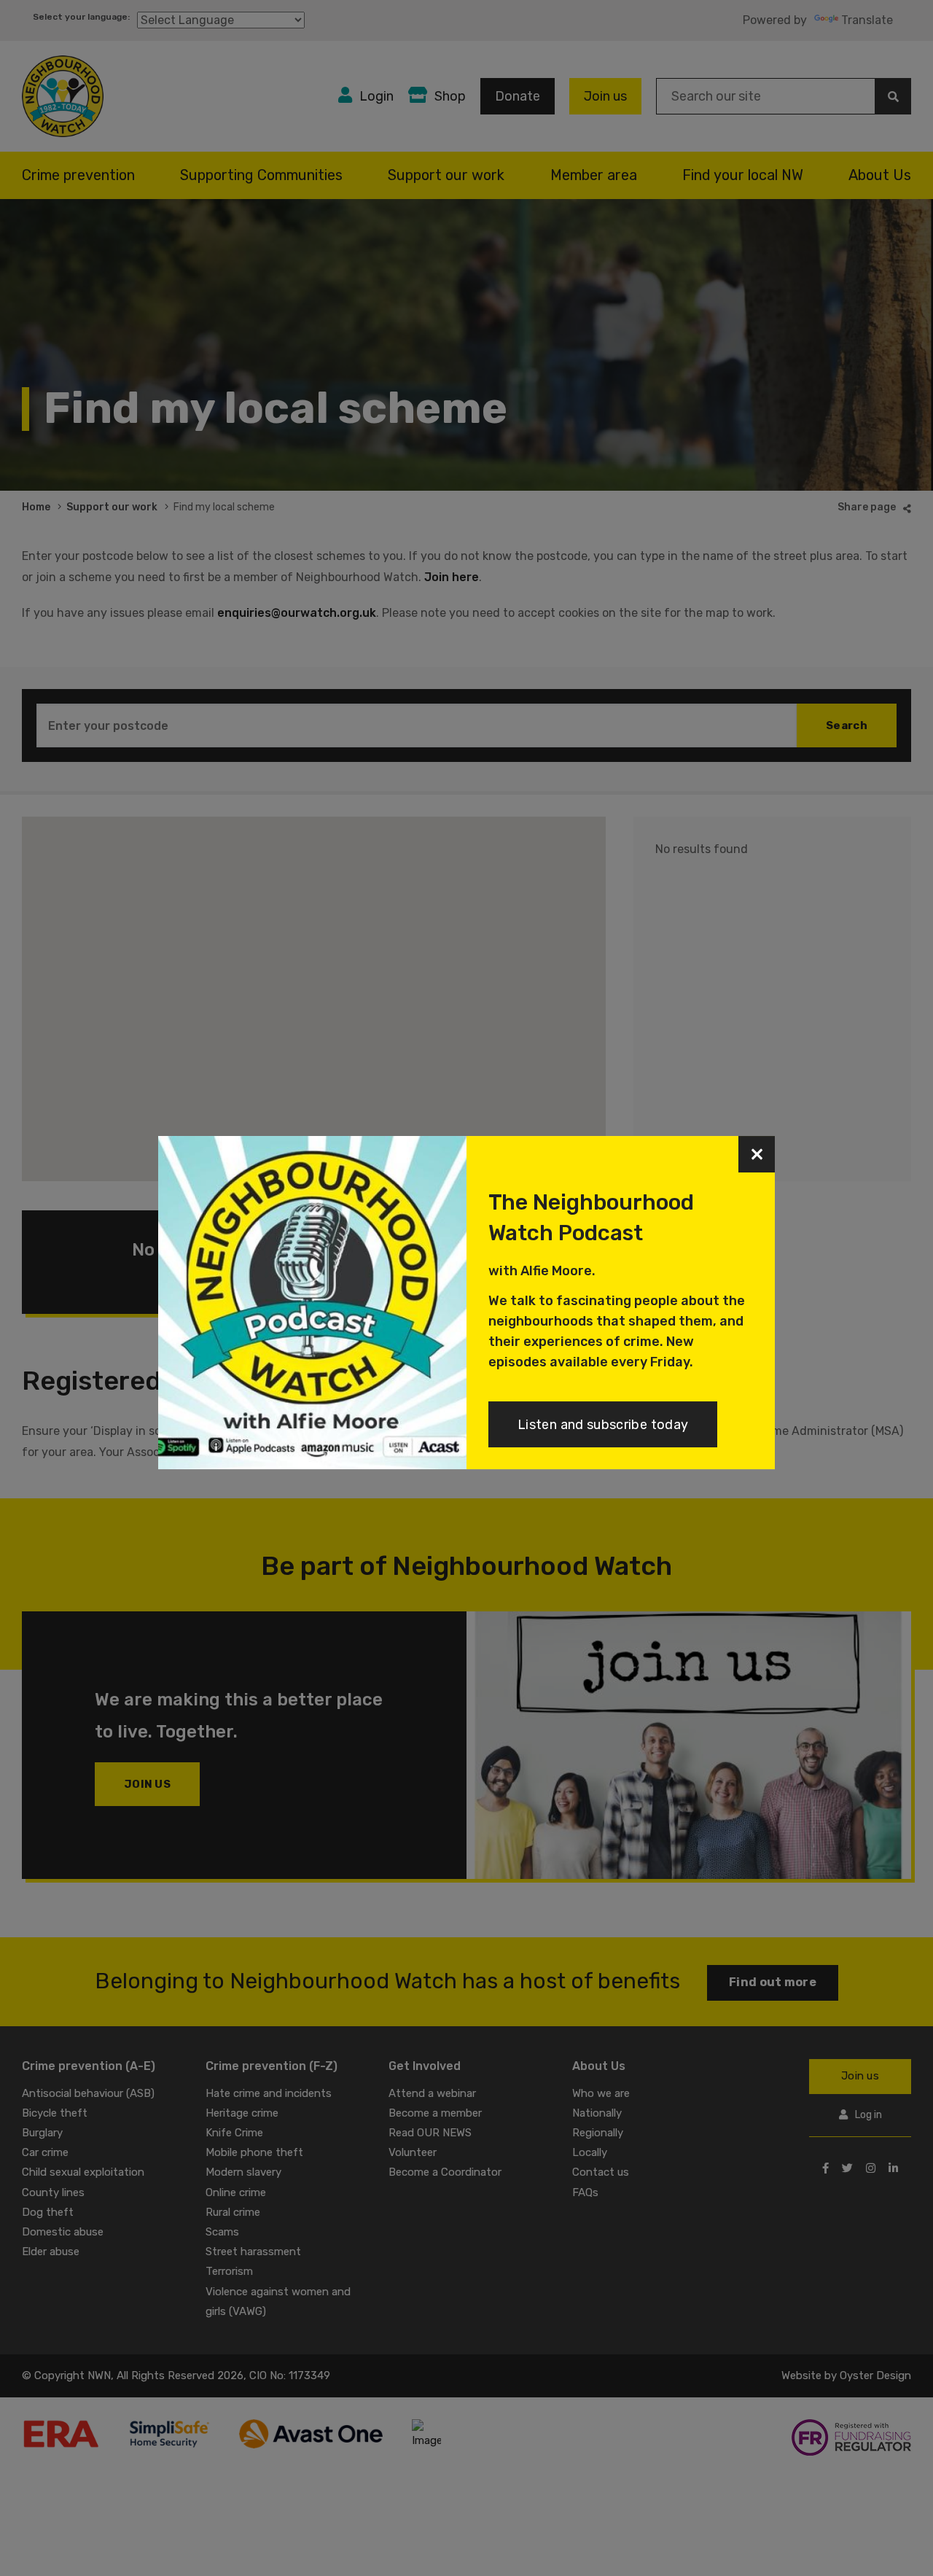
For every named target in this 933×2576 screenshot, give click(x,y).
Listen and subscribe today (603, 1425)
